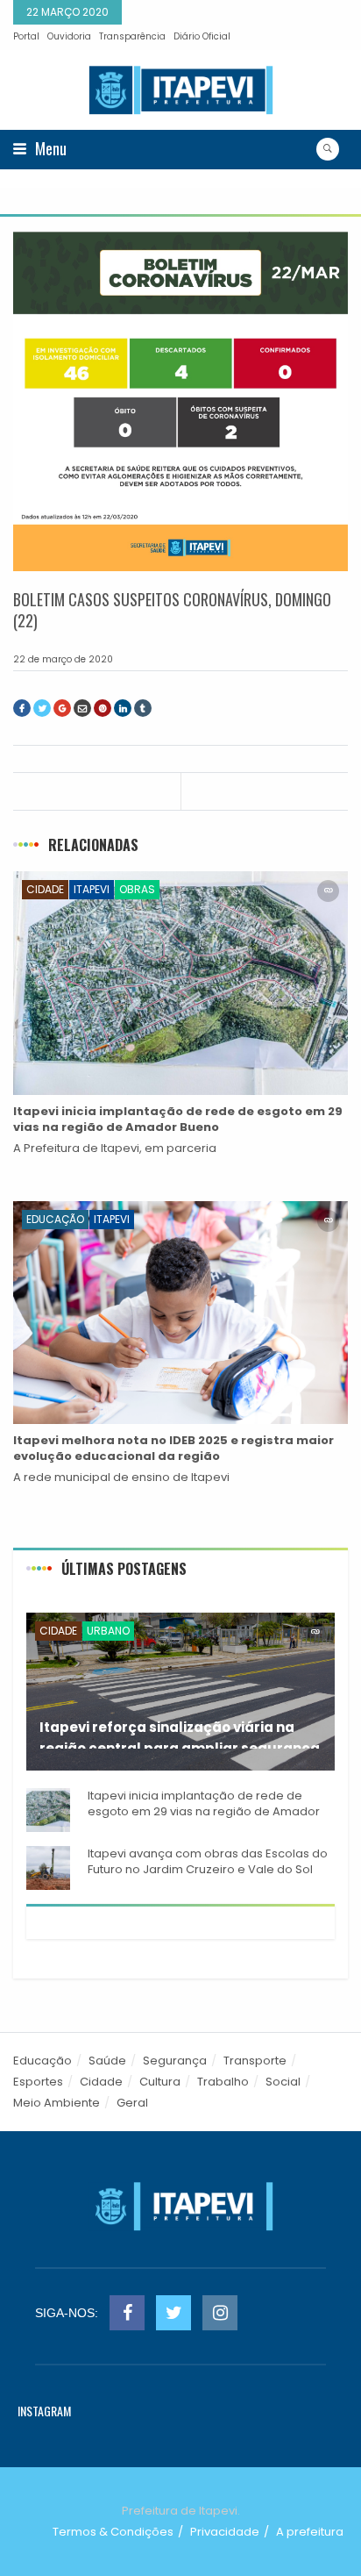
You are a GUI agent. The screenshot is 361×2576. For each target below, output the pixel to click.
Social (283, 2082)
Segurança (175, 2061)
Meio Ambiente (57, 2103)
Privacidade (225, 2532)
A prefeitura (310, 2532)
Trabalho (223, 2082)
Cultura (160, 2082)
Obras (137, 889)
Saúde (107, 2061)
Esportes (38, 2082)
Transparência (132, 36)
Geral (132, 2103)
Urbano (108, 1631)
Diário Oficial (202, 36)
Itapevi (92, 889)
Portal (26, 36)
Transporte (255, 2061)
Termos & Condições (113, 2532)
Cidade (45, 889)
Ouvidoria (69, 36)
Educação (55, 1219)
